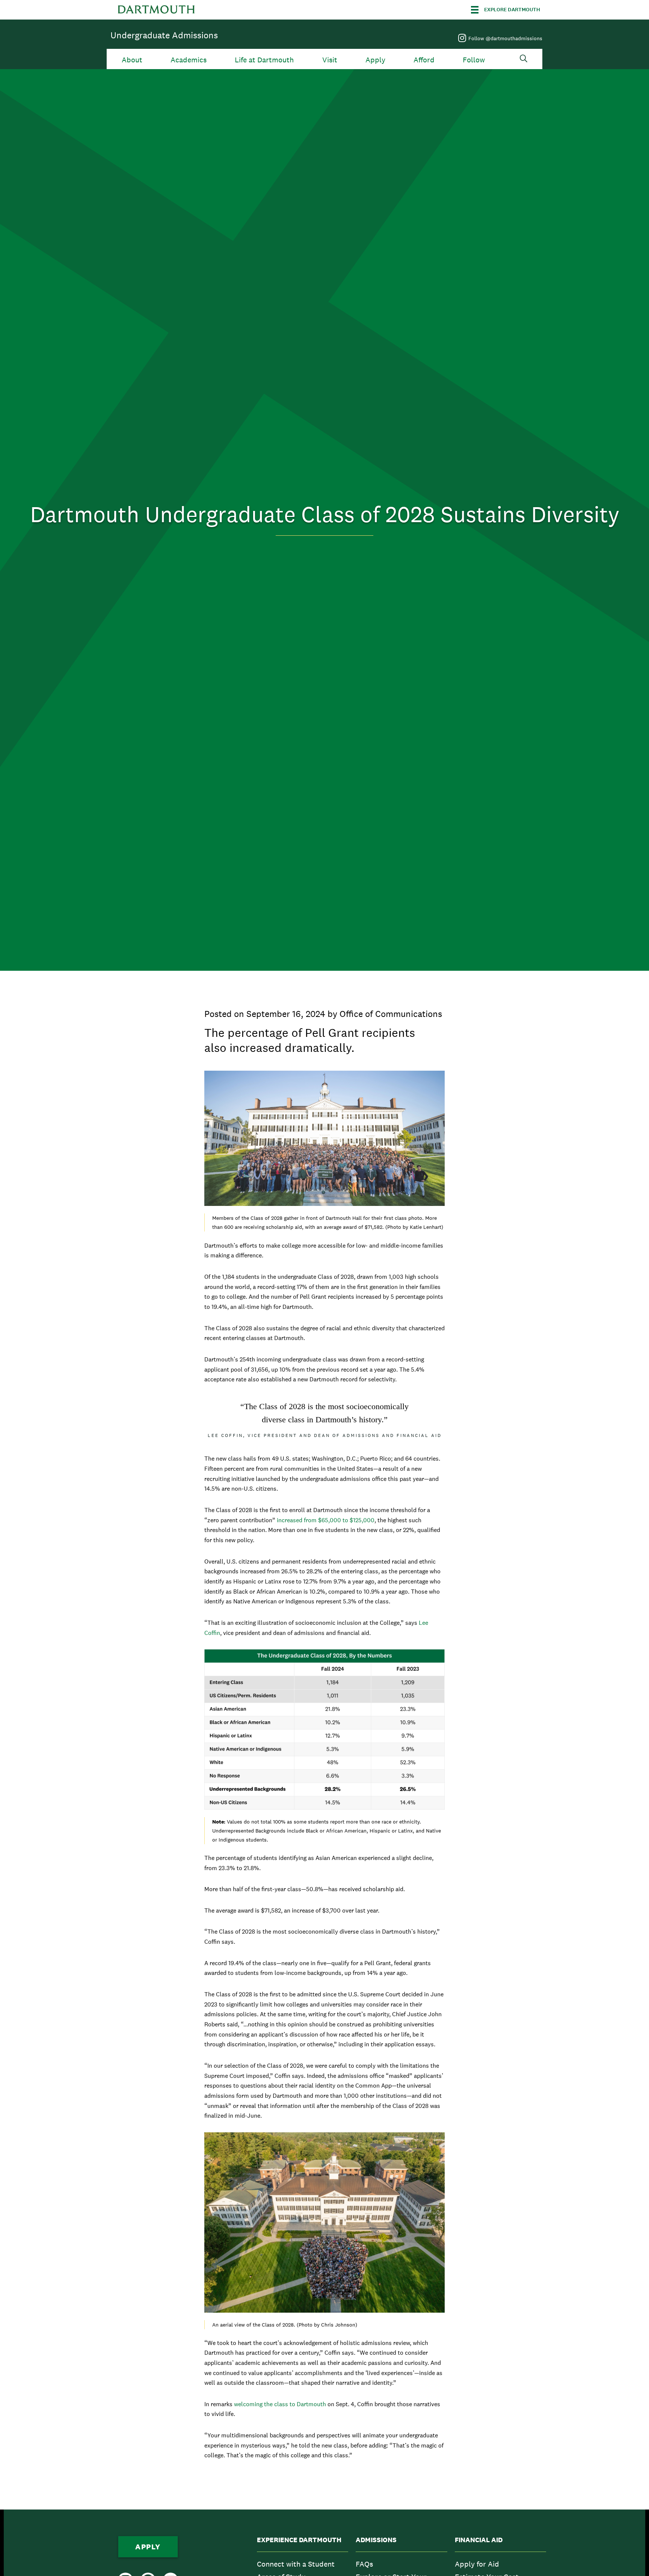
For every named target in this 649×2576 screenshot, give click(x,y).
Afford (424, 60)
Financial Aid (479, 2540)
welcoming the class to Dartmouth (280, 2404)
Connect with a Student (296, 2564)
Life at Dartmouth (264, 60)
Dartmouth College (156, 10)
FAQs (364, 2564)
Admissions (376, 2540)
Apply (375, 60)
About (132, 60)
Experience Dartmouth (299, 2540)
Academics (189, 60)
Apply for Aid (477, 2564)
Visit (330, 60)
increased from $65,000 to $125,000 (326, 1520)
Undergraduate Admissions (164, 35)
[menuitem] (303, 2564)
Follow (474, 60)
